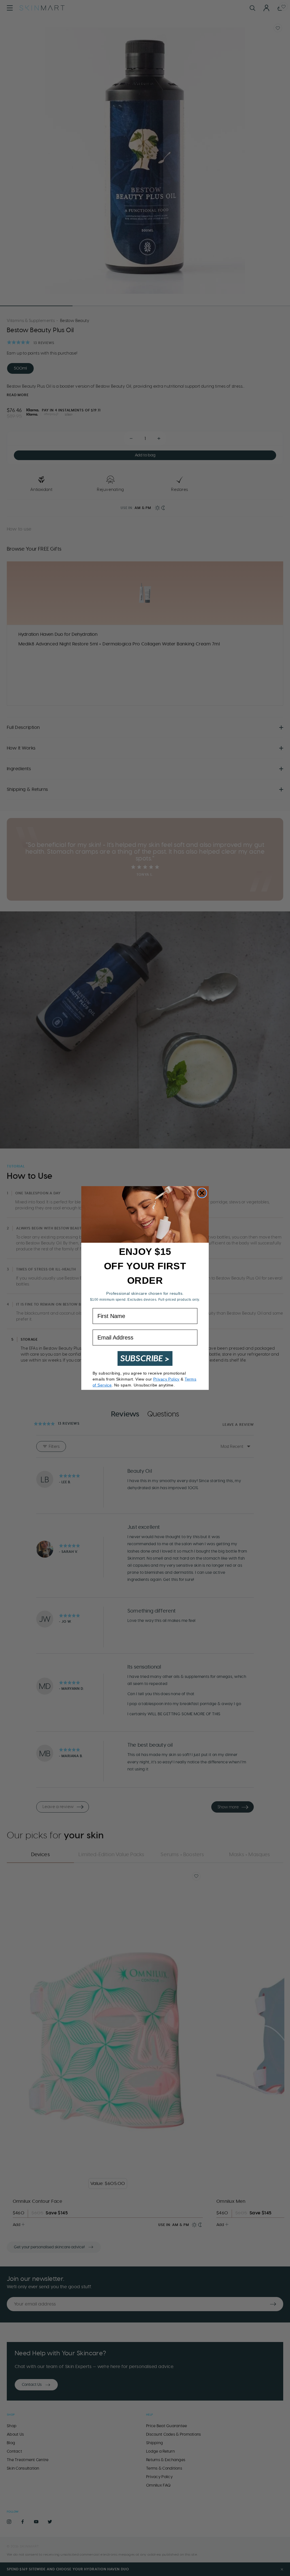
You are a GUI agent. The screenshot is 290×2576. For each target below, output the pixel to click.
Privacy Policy (166, 1379)
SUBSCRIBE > (145, 1358)
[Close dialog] (202, 1193)
